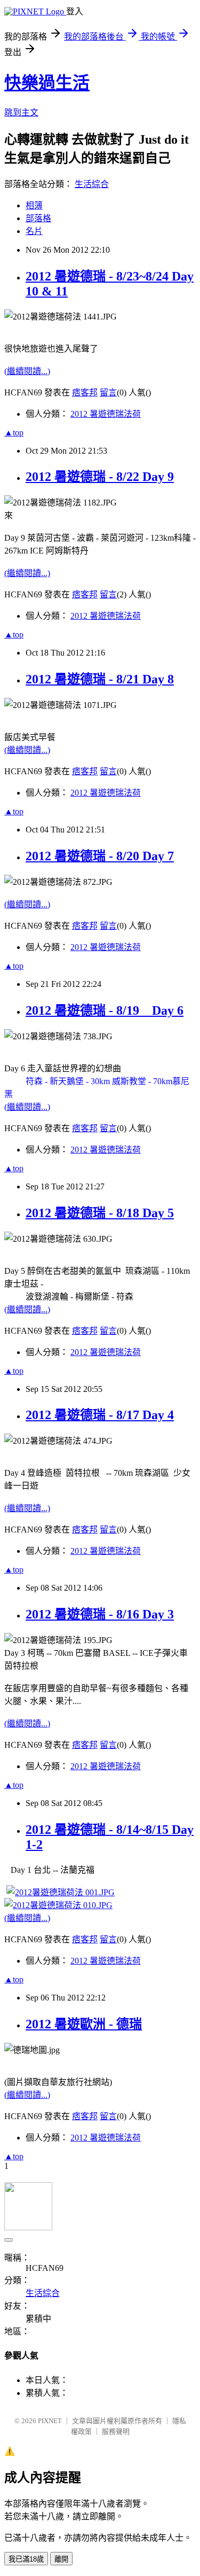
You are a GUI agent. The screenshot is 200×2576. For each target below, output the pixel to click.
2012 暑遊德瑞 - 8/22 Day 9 (100, 477)
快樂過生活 (47, 83)
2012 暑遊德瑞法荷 (106, 414)
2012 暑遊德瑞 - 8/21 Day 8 (100, 679)
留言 (108, 392)
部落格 (38, 218)
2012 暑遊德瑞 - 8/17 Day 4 (100, 1415)
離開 (61, 2559)
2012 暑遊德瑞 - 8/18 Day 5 (100, 1213)
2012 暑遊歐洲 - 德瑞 (84, 2024)
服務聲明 (116, 2431)
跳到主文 (21, 112)
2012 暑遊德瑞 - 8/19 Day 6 (105, 1010)
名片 (34, 231)
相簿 (34, 205)
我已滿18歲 (26, 2559)
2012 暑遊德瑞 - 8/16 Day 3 (100, 1614)
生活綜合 (92, 184)
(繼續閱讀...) (27, 371)
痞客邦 (85, 392)
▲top (14, 433)
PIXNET (50, 2421)
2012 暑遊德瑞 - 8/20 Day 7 (100, 856)
